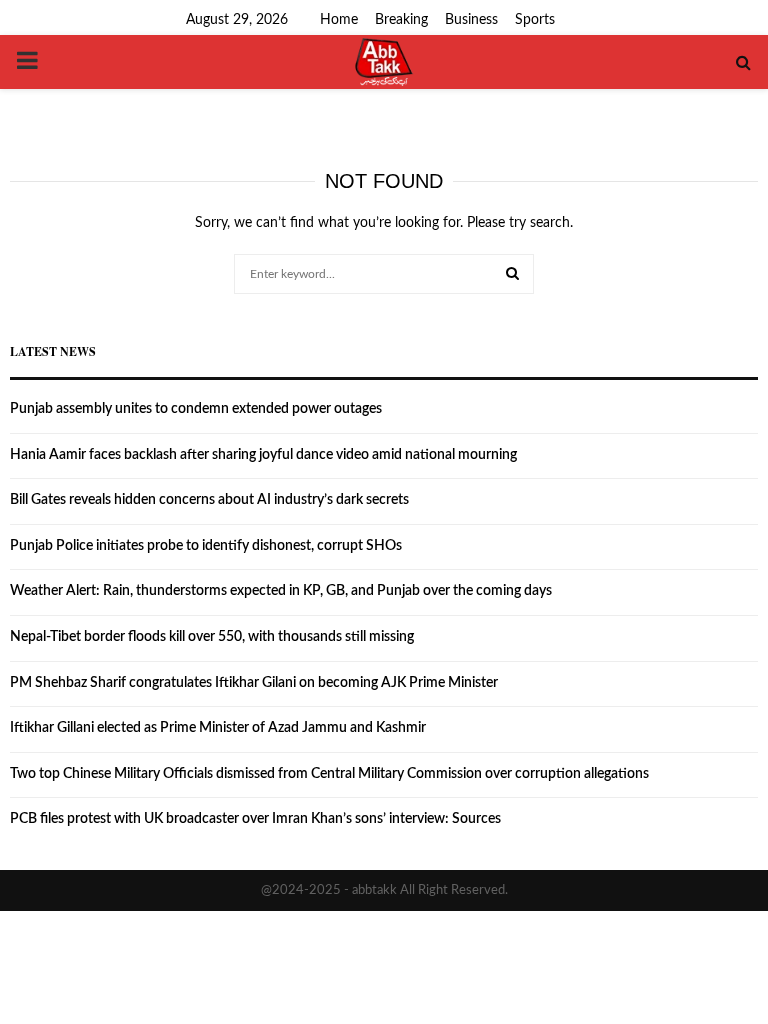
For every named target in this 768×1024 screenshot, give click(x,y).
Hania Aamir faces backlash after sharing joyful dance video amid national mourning (263, 455)
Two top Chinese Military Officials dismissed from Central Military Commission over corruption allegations (329, 774)
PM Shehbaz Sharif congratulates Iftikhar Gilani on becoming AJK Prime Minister (254, 683)
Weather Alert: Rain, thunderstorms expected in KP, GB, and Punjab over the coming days (281, 591)
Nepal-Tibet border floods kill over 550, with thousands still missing (212, 637)
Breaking (401, 20)
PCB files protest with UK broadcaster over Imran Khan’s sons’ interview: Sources (255, 819)
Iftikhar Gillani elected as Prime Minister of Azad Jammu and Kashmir (218, 728)
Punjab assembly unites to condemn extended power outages (196, 409)
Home (339, 20)
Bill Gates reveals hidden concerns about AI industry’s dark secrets (209, 500)
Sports (535, 20)
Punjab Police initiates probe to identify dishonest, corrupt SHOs (206, 546)
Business (471, 20)
